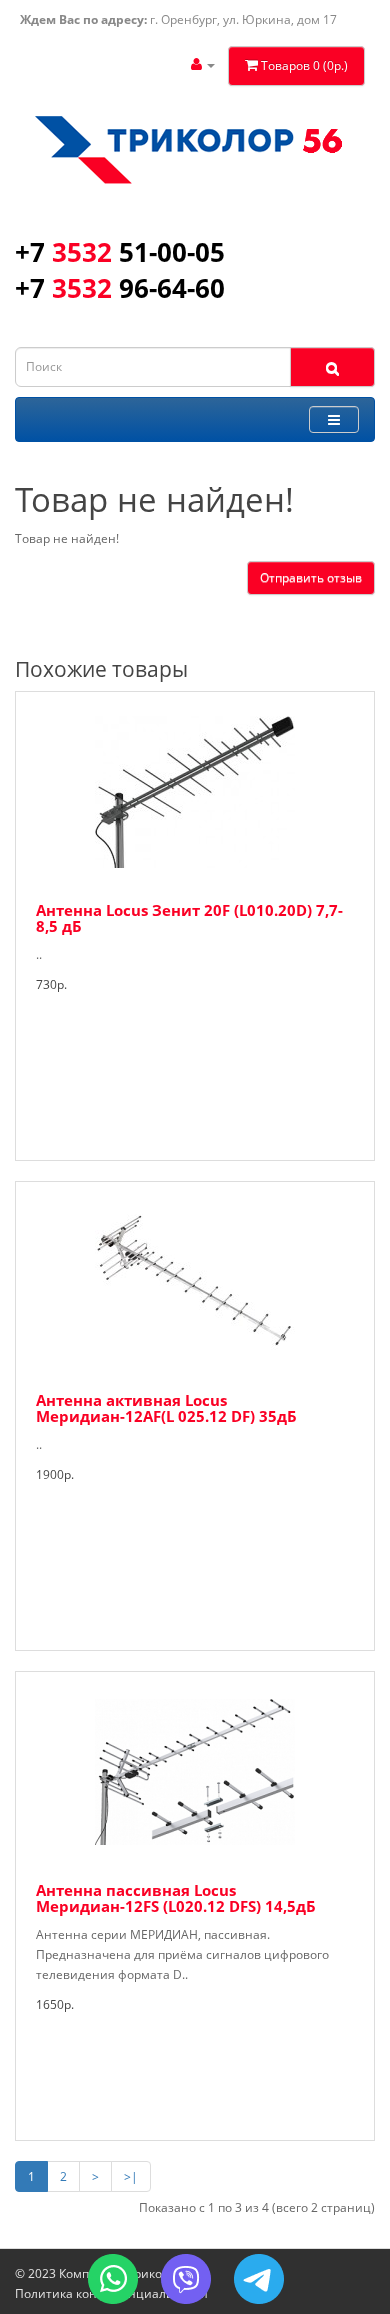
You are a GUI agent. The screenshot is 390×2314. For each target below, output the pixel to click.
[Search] (332, 367)
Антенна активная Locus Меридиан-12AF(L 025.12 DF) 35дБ (166, 1408)
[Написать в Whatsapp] (113, 2279)
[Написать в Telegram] (259, 2279)
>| (131, 2176)
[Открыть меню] (334, 419)
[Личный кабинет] (203, 64)
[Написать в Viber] (186, 2279)
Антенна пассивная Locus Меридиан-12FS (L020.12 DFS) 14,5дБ (176, 1898)
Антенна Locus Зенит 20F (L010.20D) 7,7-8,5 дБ (189, 918)
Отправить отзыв (311, 577)
